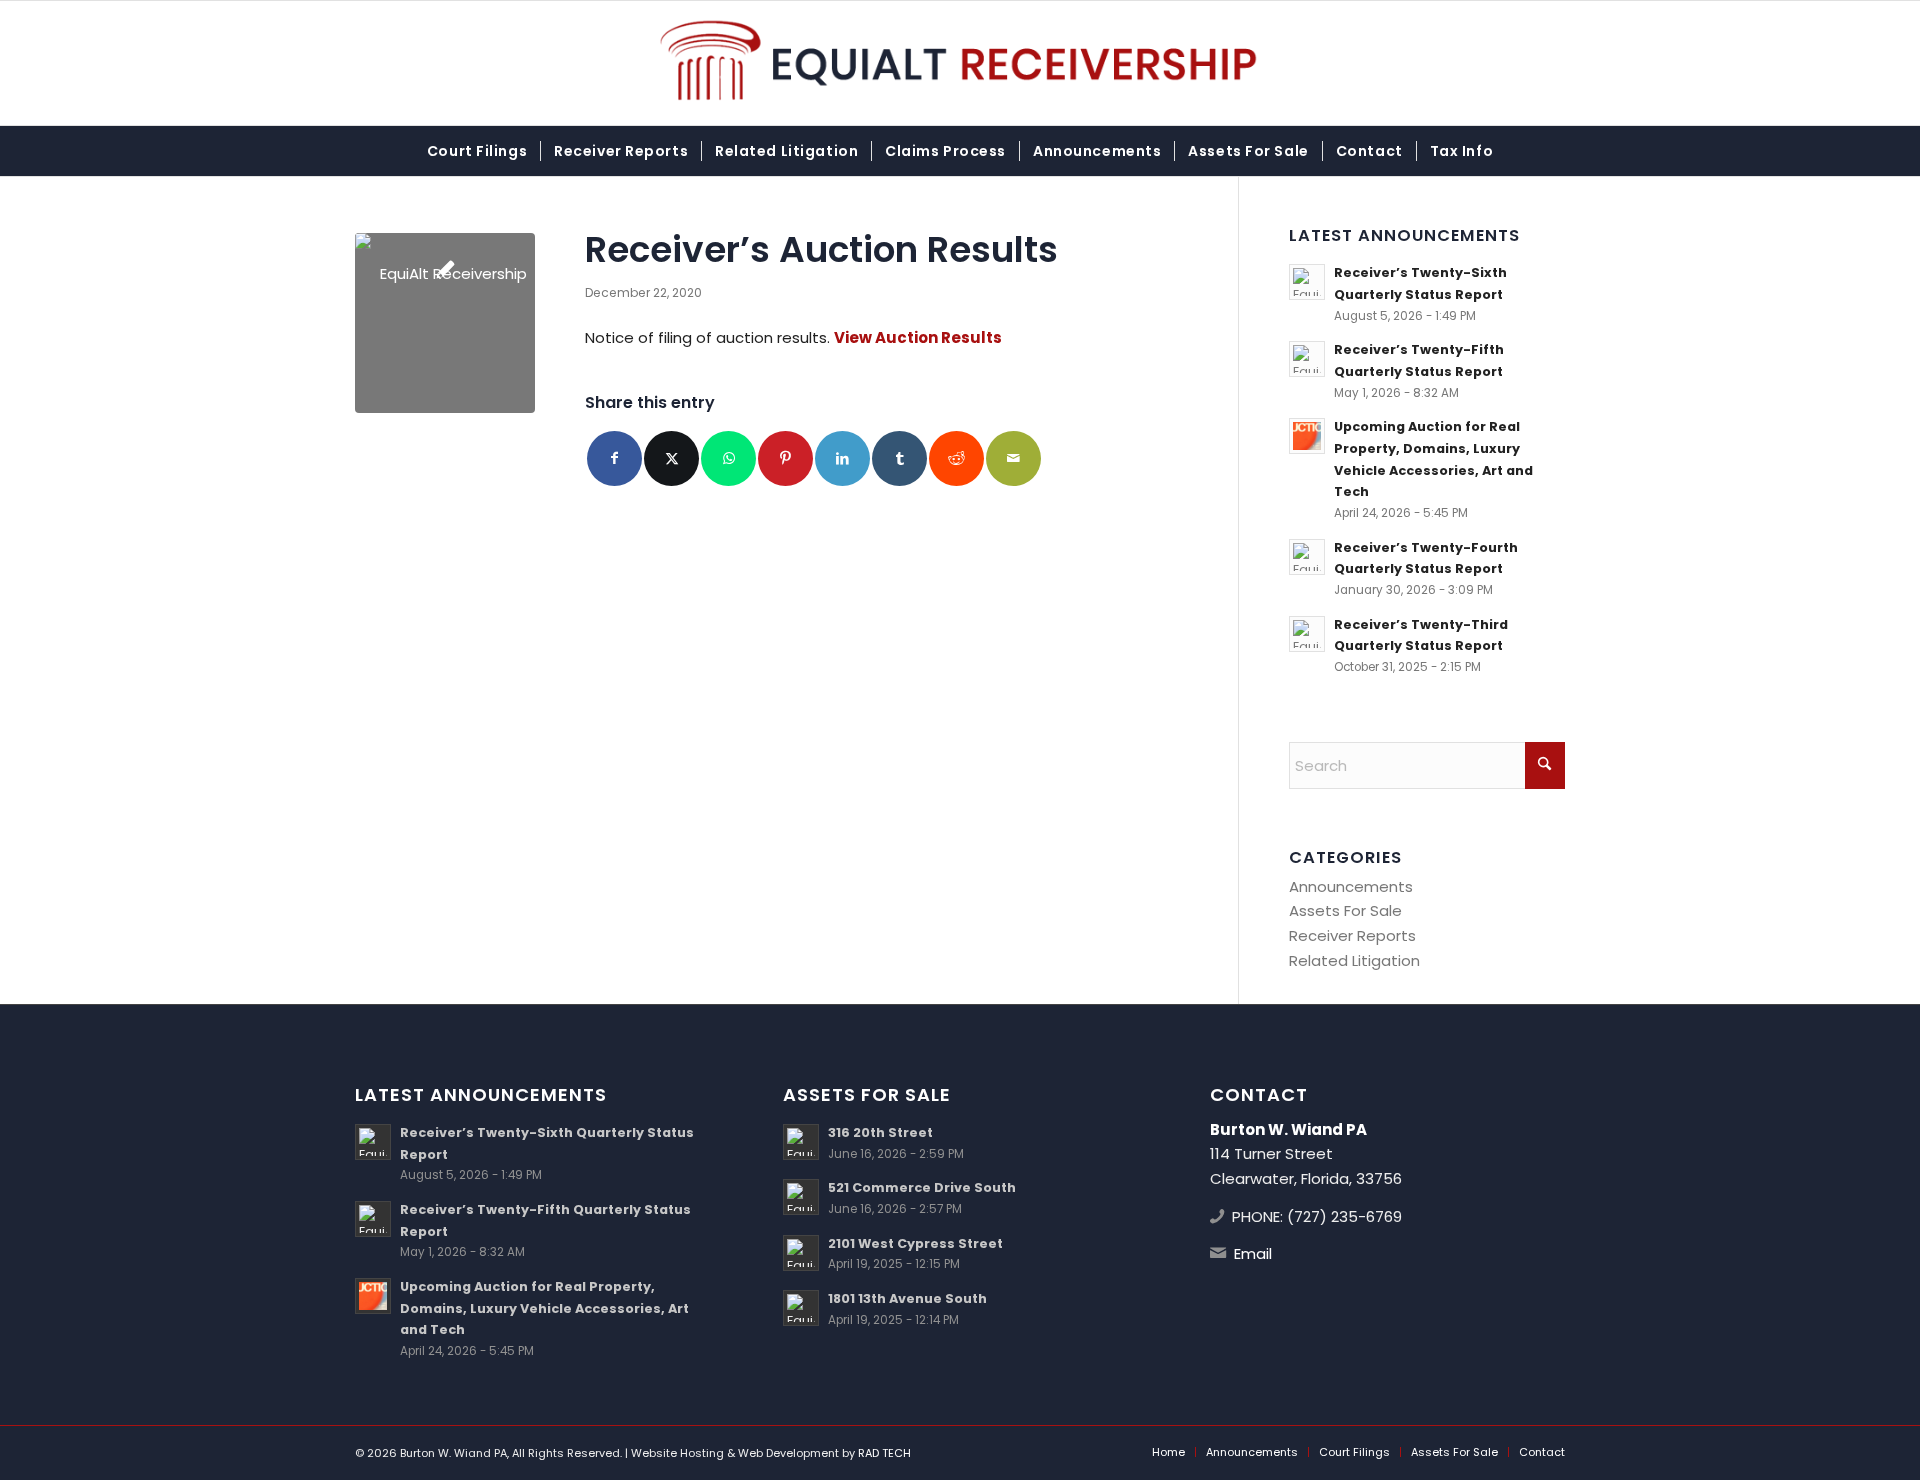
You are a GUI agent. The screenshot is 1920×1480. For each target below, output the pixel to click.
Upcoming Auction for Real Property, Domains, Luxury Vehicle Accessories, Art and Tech (544, 1308)
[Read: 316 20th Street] (801, 1142)
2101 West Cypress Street (915, 1243)
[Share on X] (671, 458)
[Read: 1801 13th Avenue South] (801, 1308)
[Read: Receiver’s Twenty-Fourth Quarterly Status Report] (1307, 557)
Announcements (1351, 886)
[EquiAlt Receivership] (960, 63)
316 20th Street (880, 1132)
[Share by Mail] (1013, 458)
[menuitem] (477, 151)
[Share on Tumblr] (899, 458)
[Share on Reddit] (956, 458)
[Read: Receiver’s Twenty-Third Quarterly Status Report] (1307, 634)
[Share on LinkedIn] (842, 458)
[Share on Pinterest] (785, 458)
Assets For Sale (1345, 910)
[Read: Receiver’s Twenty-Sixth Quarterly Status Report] (1307, 282)
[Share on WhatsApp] (728, 458)
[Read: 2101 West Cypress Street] (801, 1253)
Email (1253, 1253)
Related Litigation (1354, 960)
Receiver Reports (1352, 935)
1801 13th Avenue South (907, 1298)
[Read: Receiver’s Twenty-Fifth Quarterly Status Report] (1307, 359)
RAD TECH (884, 1453)
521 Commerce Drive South (922, 1187)
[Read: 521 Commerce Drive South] (801, 1197)
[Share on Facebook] (614, 458)
